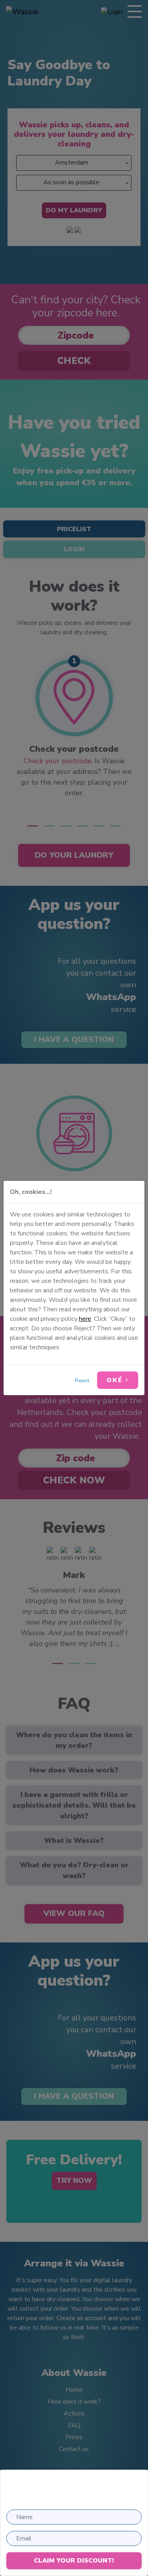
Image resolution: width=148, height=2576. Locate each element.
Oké (116, 1380)
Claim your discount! (74, 2561)
